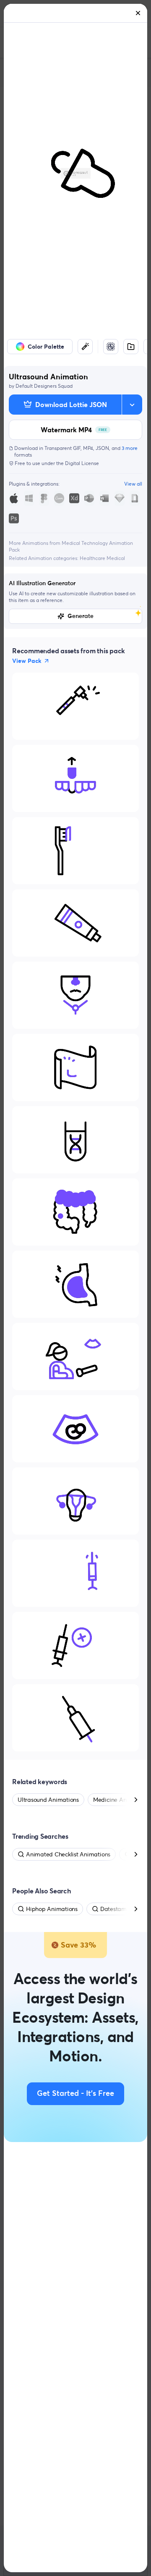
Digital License (82, 463)
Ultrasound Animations (48, 1800)
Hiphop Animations (52, 1909)
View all (133, 484)
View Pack (27, 661)
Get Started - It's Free (75, 2094)
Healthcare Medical (102, 558)
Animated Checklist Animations (68, 1854)
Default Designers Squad (44, 386)
